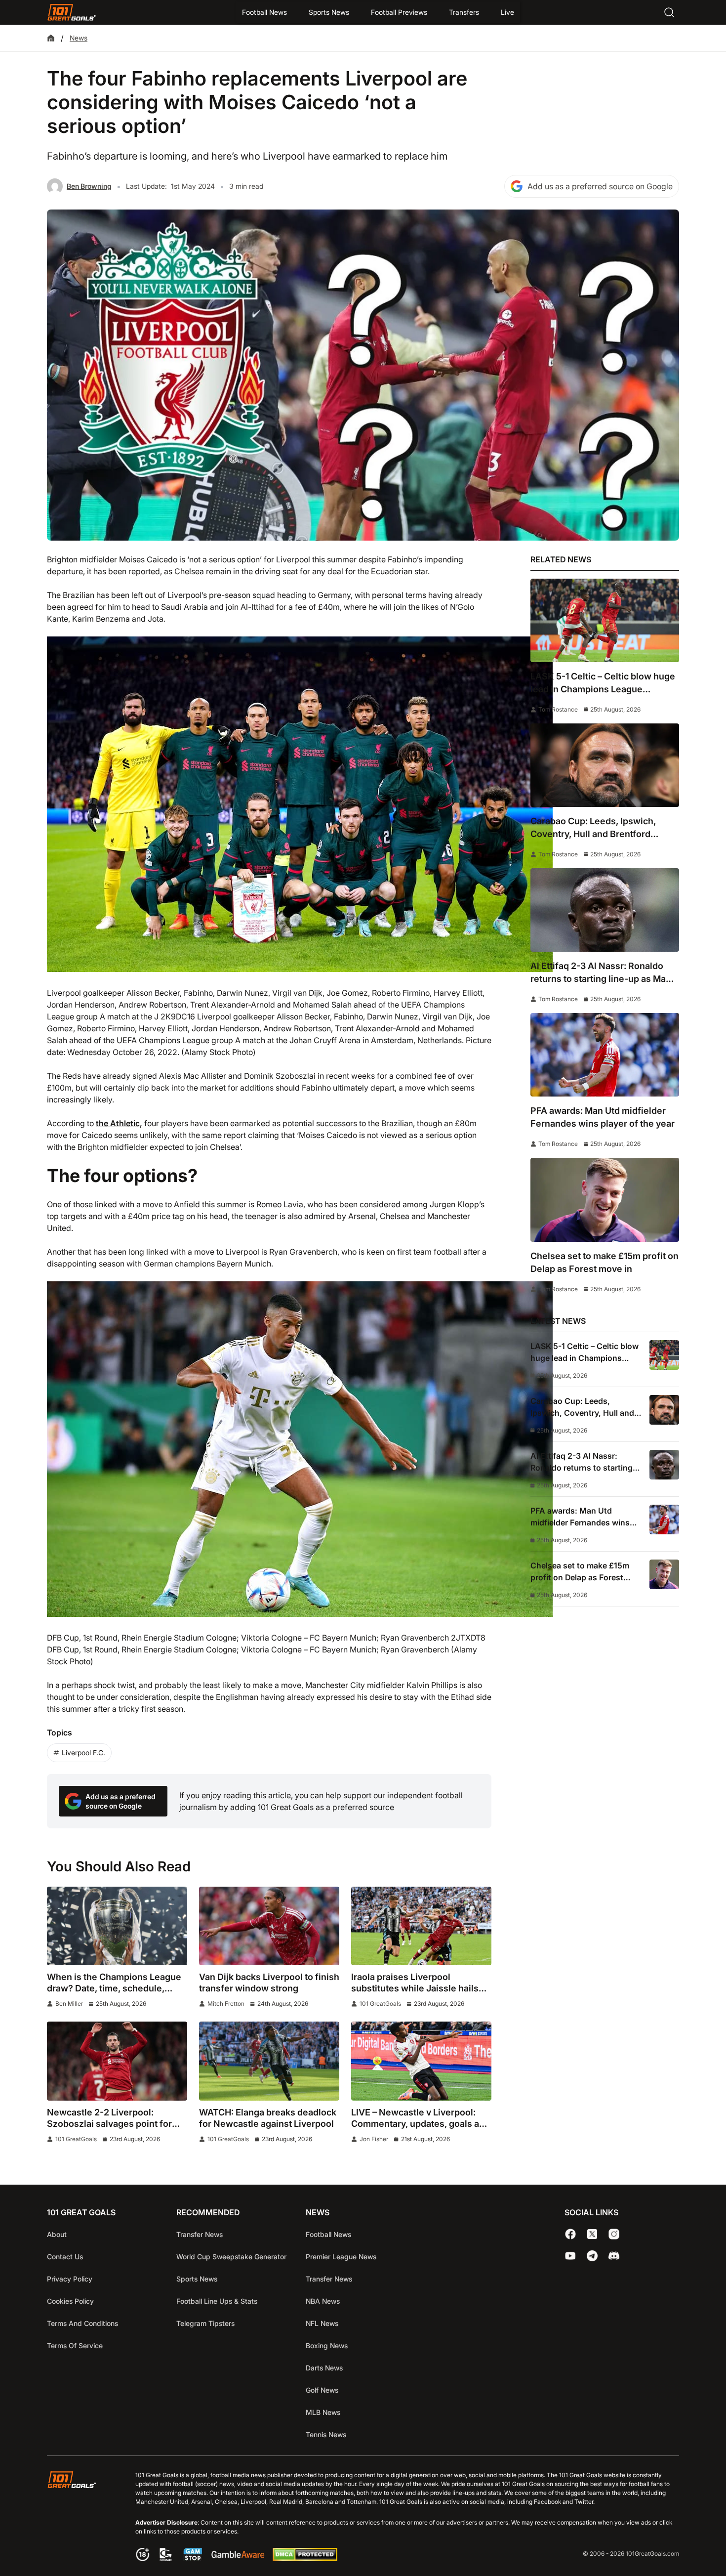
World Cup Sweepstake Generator (231, 2257)
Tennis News (326, 2434)
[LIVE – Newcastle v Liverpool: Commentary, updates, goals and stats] (421, 2061)
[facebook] (570, 2234)
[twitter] (592, 2234)
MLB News (323, 2412)
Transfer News (200, 2234)
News (79, 38)
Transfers (464, 12)
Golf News (322, 2390)
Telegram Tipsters (205, 2323)
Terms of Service (75, 2345)
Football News (264, 12)
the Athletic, (119, 1123)
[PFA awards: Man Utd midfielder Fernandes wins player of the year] (605, 1055)
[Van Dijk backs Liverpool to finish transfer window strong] (269, 1926)
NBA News (323, 2301)
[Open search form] (669, 12)
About (57, 2234)
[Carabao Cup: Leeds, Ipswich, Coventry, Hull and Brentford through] (605, 765)
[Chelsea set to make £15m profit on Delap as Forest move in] (605, 1200)
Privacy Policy (70, 2279)
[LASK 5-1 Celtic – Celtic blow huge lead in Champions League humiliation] (605, 620)
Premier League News (341, 2257)
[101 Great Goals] (79, 2517)
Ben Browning (89, 186)
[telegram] (592, 2256)
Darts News (324, 2368)
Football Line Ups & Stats (217, 2301)
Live (507, 12)
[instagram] (614, 2234)
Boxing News (327, 2345)
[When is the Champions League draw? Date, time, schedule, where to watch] (117, 1926)
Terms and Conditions (82, 2323)
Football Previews (399, 12)
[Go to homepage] (72, 12)
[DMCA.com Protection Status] (305, 2558)
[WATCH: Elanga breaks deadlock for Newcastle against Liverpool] (269, 2061)
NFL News (322, 2323)
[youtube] (570, 2256)
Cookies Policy (70, 2301)
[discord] (614, 2256)
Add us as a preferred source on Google (600, 186)
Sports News (329, 12)
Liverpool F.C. (83, 1753)
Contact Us (65, 2257)
